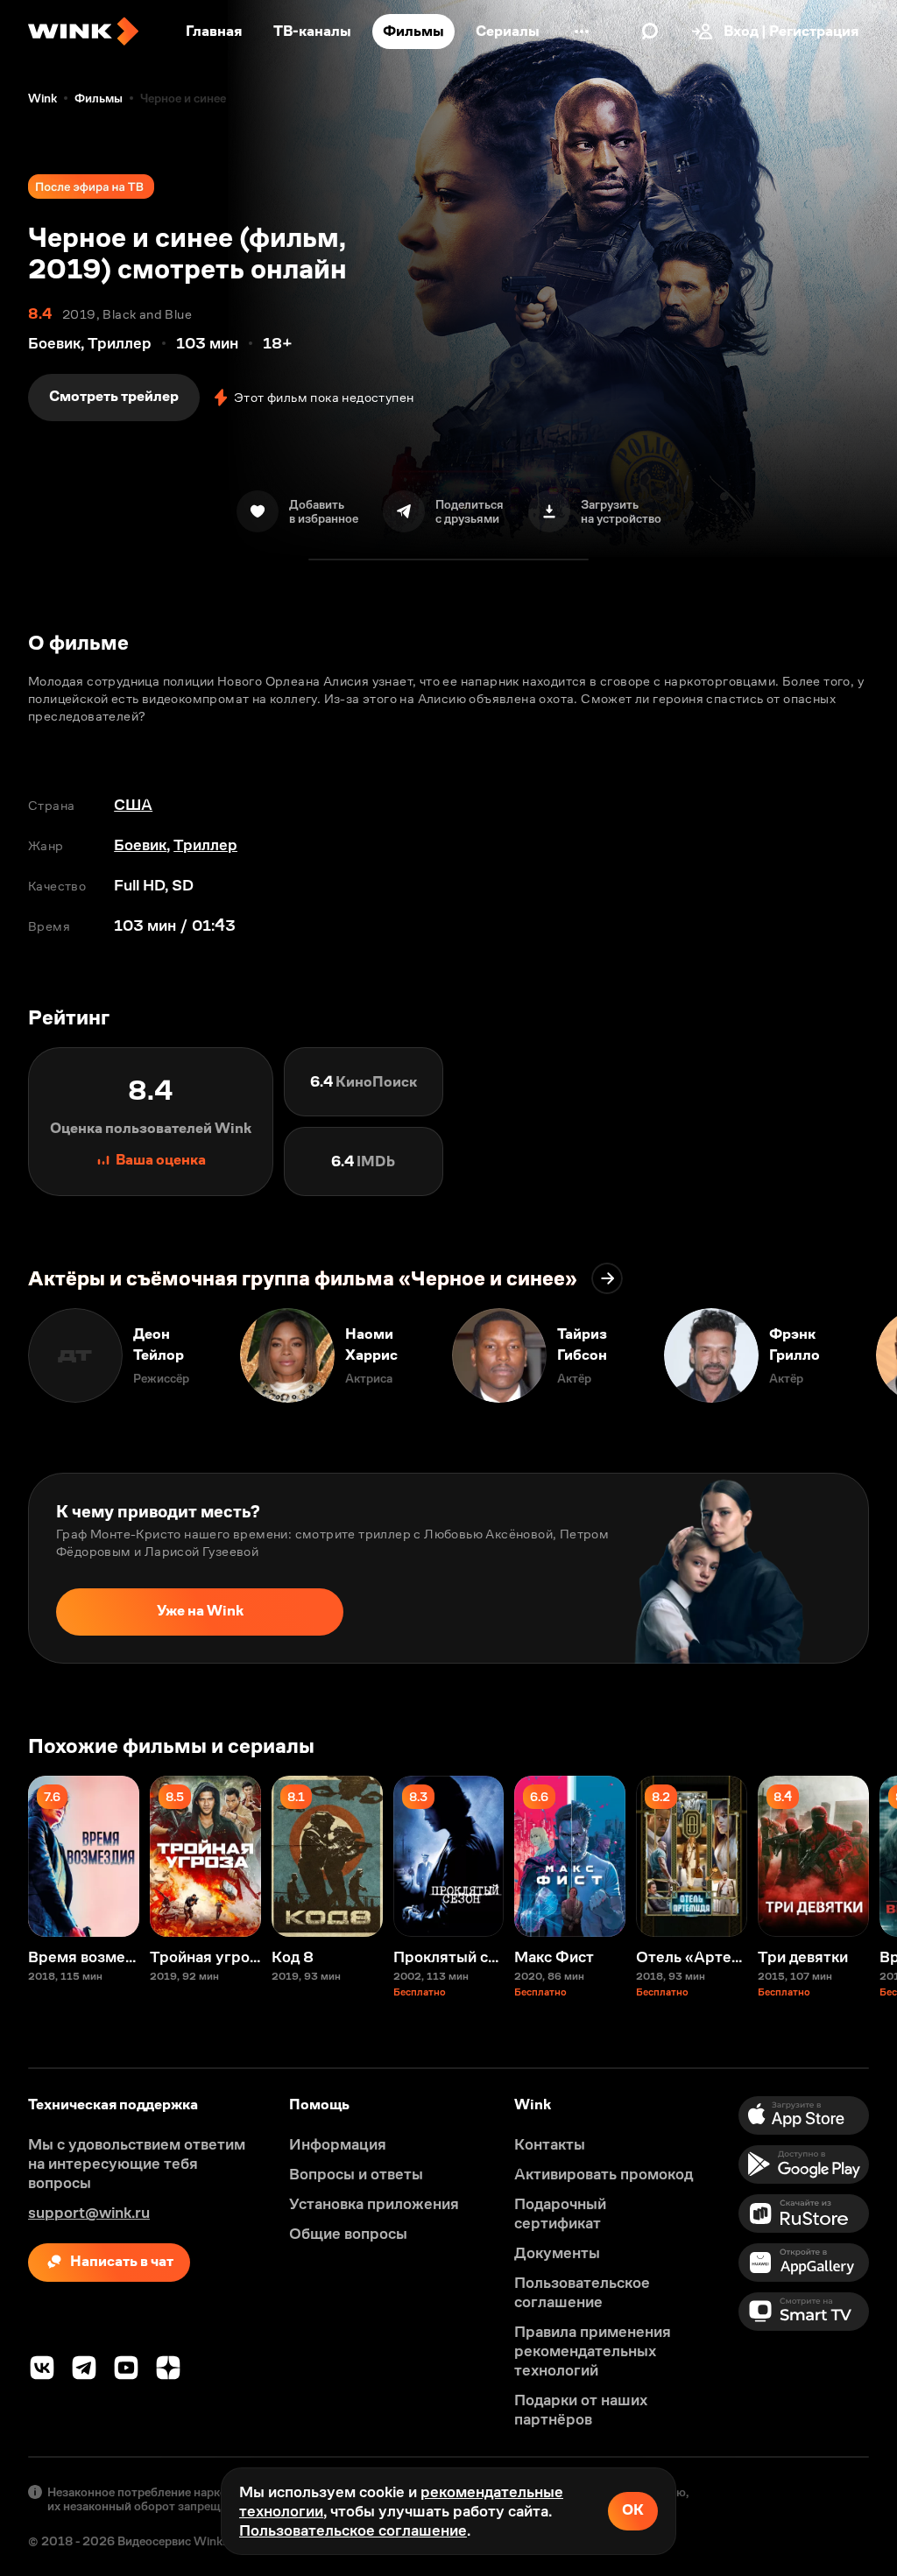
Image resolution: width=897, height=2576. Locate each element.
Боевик (140, 845)
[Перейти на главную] (83, 32)
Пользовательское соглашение (353, 2530)
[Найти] (650, 32)
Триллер (205, 845)
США (133, 805)
